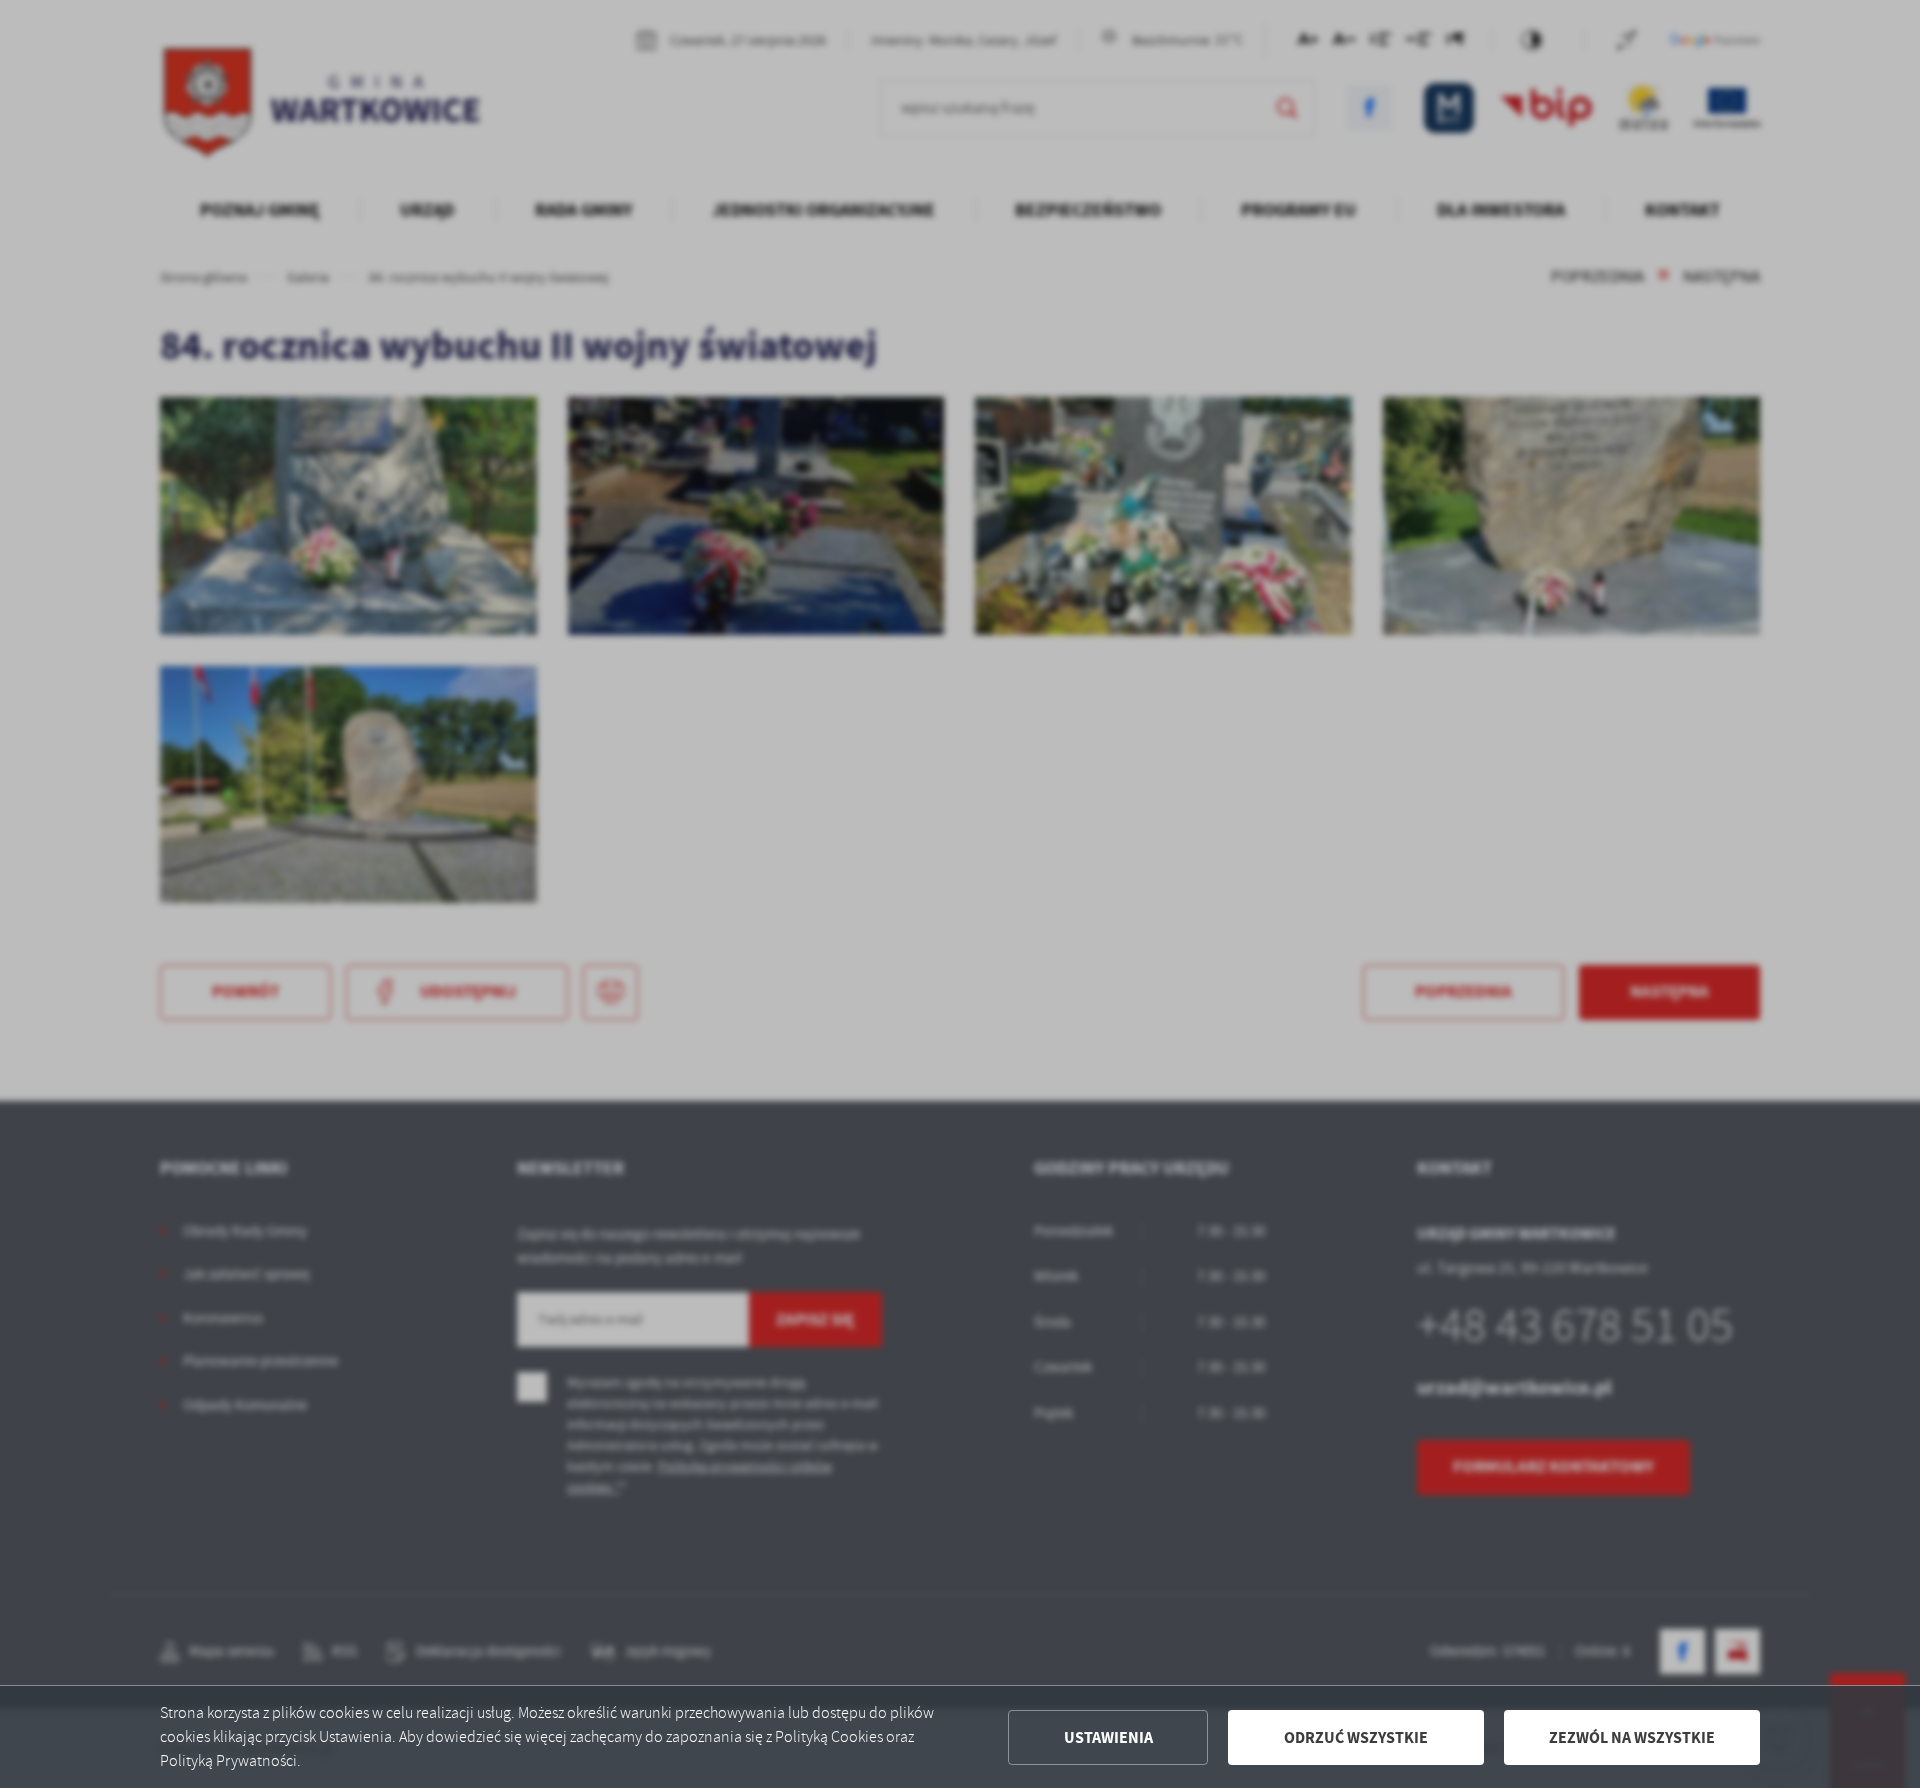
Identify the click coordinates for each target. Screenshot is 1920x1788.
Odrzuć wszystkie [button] (1356, 1737)
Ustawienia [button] (1108, 1737)
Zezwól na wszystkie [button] (1632, 1737)
